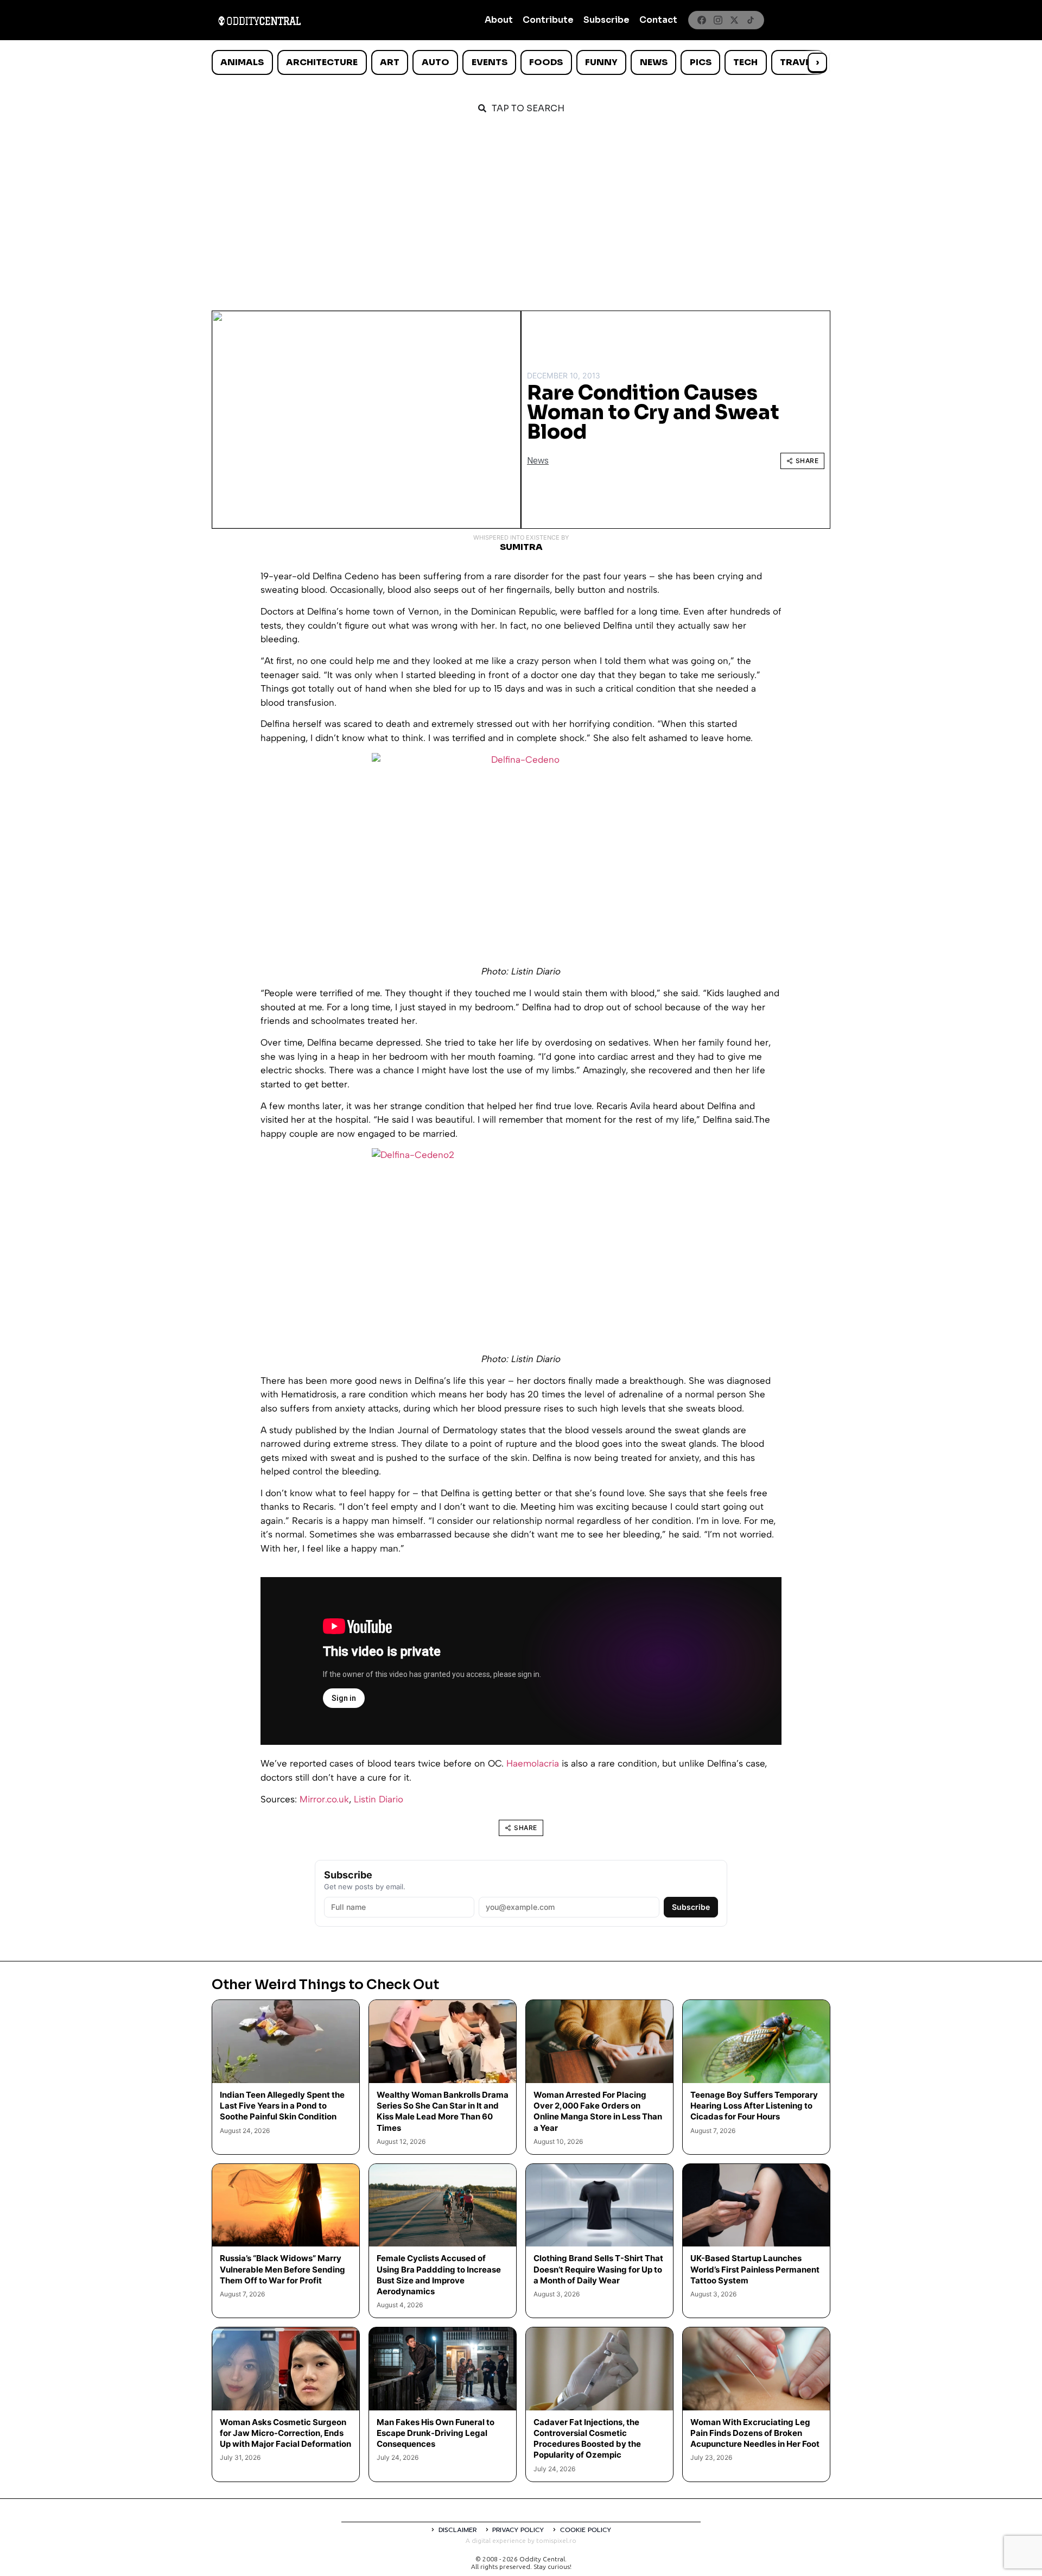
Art (390, 62)
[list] (521, 62)
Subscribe (606, 20)
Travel (798, 62)
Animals (242, 62)
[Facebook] (702, 20)
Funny (601, 62)
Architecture (322, 62)
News (654, 62)
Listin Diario (379, 1799)
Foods (546, 62)
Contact (658, 20)
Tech (745, 62)
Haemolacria (534, 1763)
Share (807, 461)
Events (490, 62)
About (499, 20)
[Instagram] (718, 20)
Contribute (548, 20)
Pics (701, 62)
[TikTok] (751, 20)
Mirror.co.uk (324, 1799)
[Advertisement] (521, 207)
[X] (734, 20)
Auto (436, 62)
